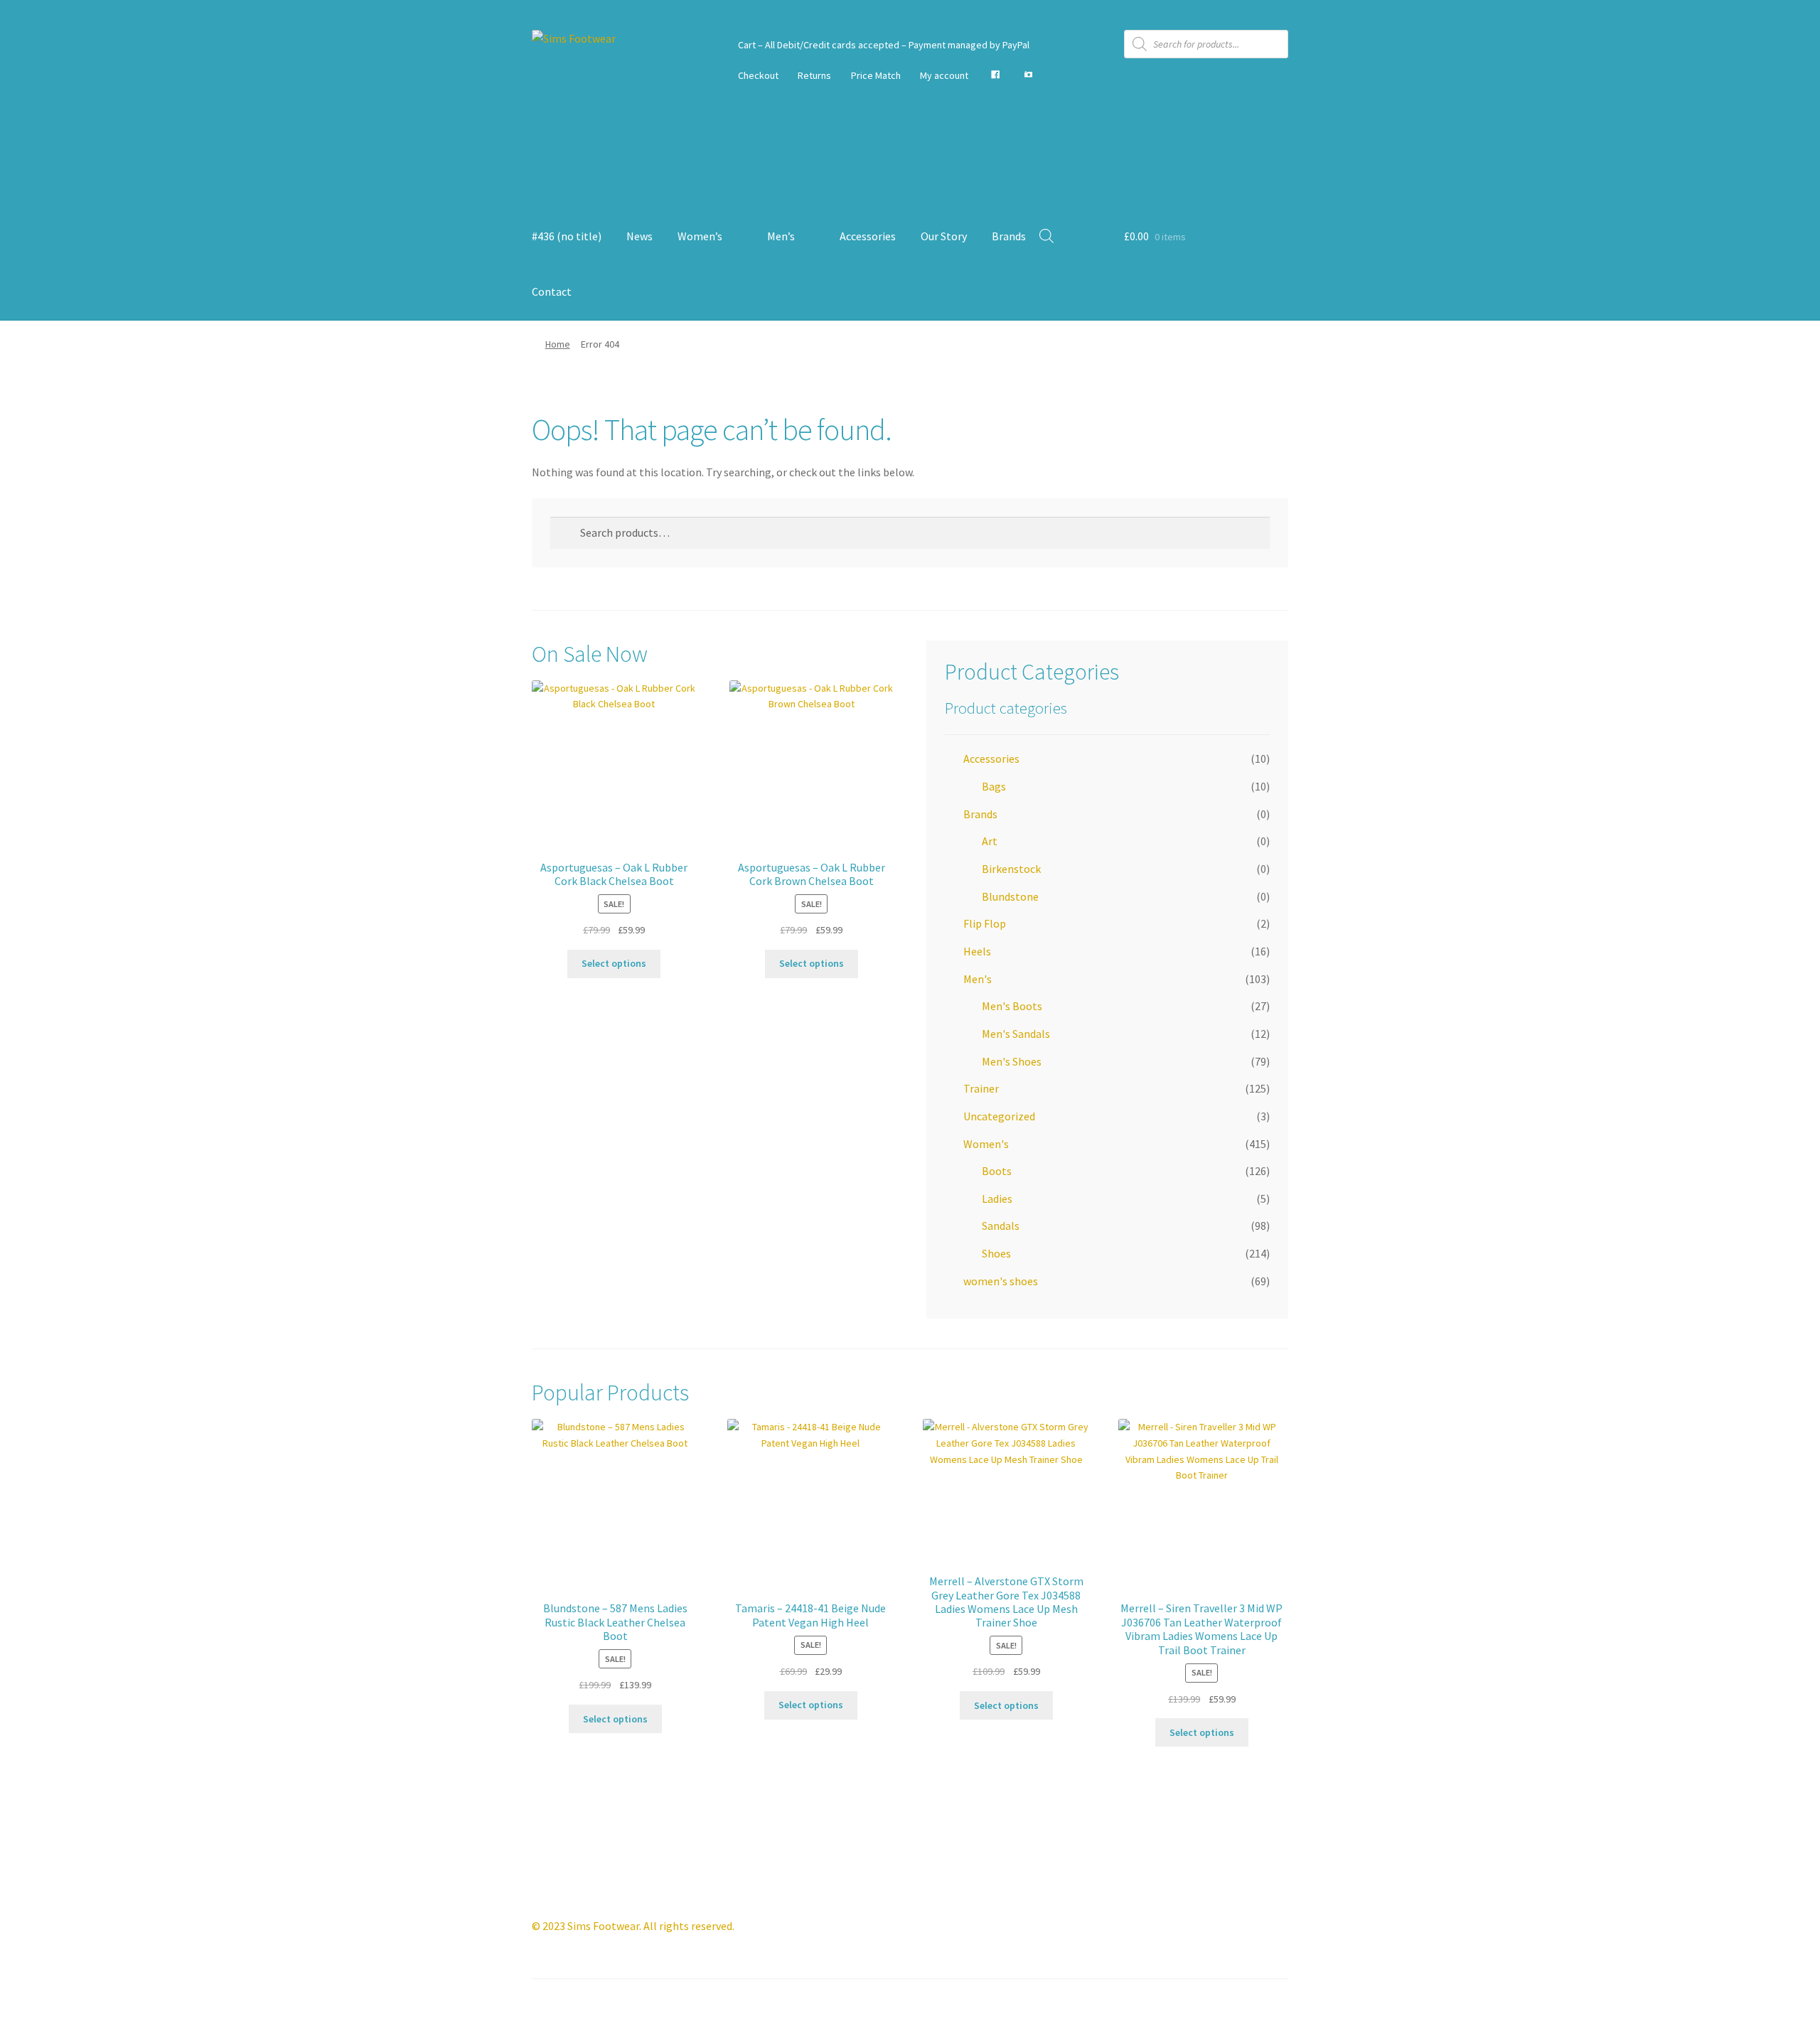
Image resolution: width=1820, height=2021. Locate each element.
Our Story (944, 236)
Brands (1009, 236)
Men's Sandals (1016, 1034)
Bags (994, 786)
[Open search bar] (1046, 236)
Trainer (981, 1088)
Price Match (876, 75)
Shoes (996, 1253)
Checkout (758, 75)
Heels (977, 951)
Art (990, 841)
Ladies (997, 1199)
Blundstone (1010, 896)
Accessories (868, 236)
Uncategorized (999, 1116)
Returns (814, 75)
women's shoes (1001, 1281)
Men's (978, 979)
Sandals (1001, 1226)
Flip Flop (985, 923)
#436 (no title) (567, 236)
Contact (552, 291)
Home (558, 344)
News (639, 236)
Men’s (781, 236)
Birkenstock (1011, 869)
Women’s (700, 236)
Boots (997, 1171)
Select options (614, 963)
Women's (986, 1144)
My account (944, 75)
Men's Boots (1012, 1006)
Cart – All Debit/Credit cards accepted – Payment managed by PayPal (884, 45)
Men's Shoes (1012, 1061)
